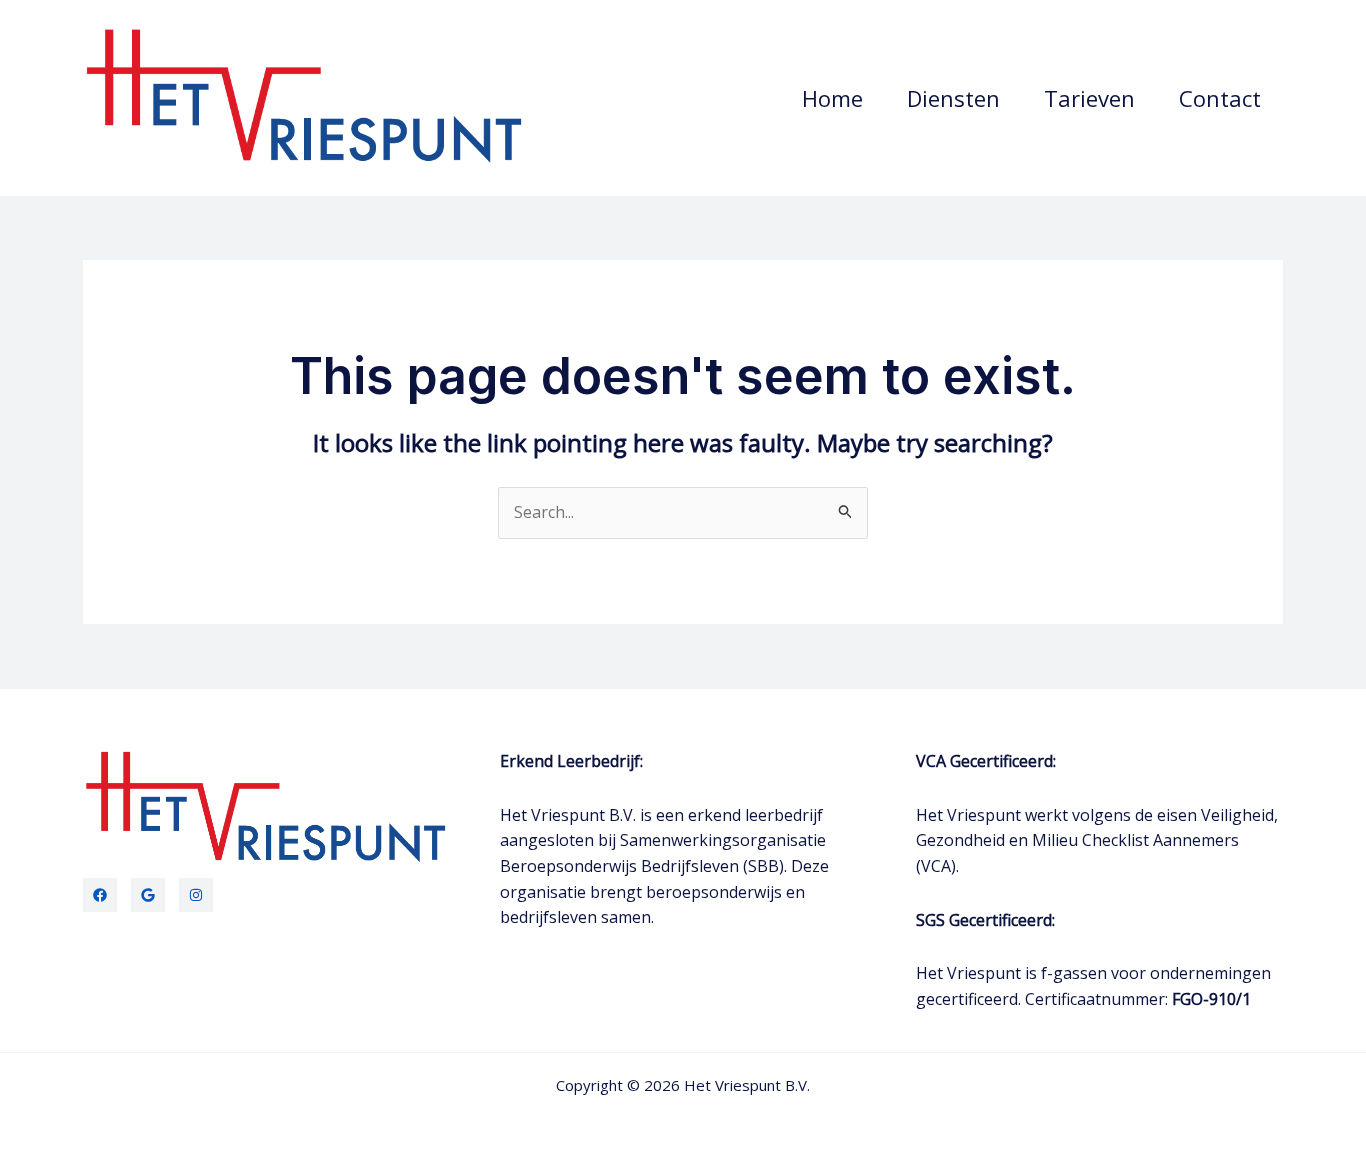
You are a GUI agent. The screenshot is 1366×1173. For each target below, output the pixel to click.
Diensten (953, 98)
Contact (1220, 98)
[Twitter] (148, 895)
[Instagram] (196, 895)
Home (832, 98)
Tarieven (1089, 98)
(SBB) (763, 866)
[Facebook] (100, 895)
